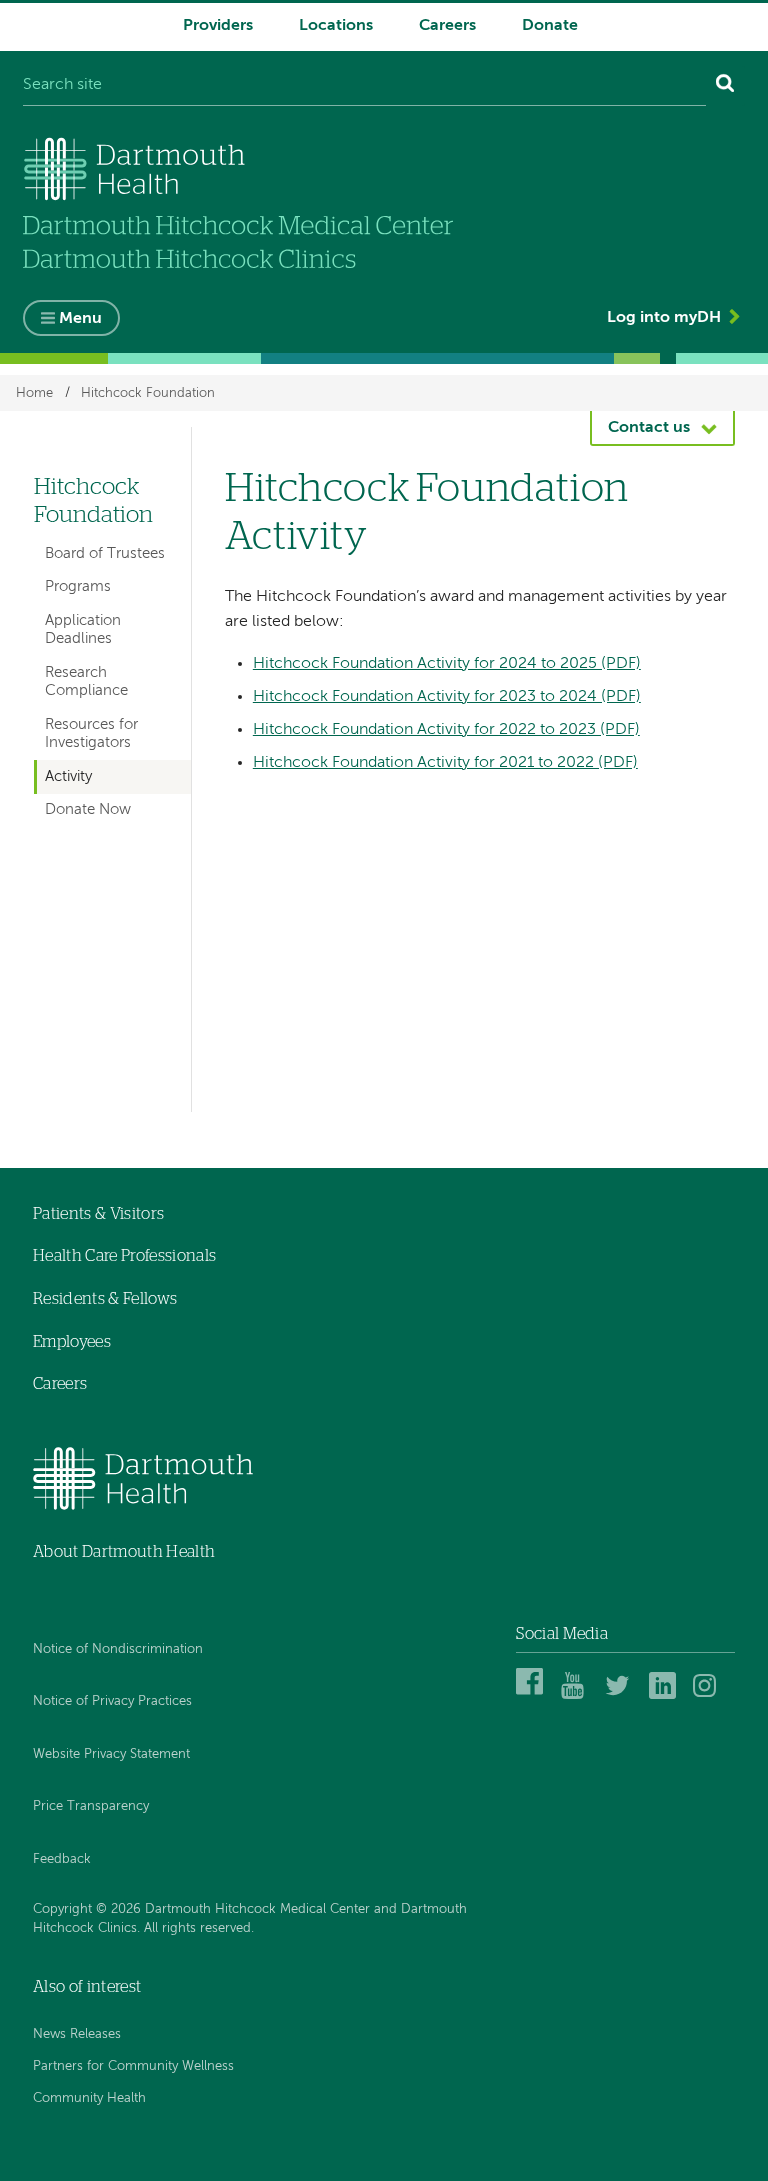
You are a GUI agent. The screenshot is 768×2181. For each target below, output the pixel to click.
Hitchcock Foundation (148, 392)
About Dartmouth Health (124, 1552)
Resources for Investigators (91, 733)
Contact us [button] (649, 428)
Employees (72, 1342)
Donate (550, 26)
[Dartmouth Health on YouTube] (577, 1696)
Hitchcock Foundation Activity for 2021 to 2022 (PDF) (445, 763)
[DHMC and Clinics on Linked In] (665, 1696)
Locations (336, 26)
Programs (78, 586)
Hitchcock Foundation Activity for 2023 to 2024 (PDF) (447, 697)
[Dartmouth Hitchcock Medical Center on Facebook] (532, 1696)
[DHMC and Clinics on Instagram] (709, 1696)
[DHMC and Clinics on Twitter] (621, 1696)
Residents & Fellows (105, 1299)
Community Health (89, 2098)
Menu (80, 319)
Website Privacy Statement (111, 1754)
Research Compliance (86, 681)
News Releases (77, 2034)
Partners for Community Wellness (133, 2066)
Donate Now (88, 809)
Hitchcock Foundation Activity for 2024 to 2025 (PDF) (447, 664)
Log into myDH (664, 318)
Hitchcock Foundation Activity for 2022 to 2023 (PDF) (446, 730)
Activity (68, 776)
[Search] (725, 86)
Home (34, 392)
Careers (447, 26)
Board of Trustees (105, 553)
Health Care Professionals (124, 1256)
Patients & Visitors (98, 1214)
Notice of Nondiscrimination (118, 1649)
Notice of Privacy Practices (112, 1701)
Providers (218, 26)
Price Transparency (91, 1806)
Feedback (62, 1859)
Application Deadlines (83, 629)
